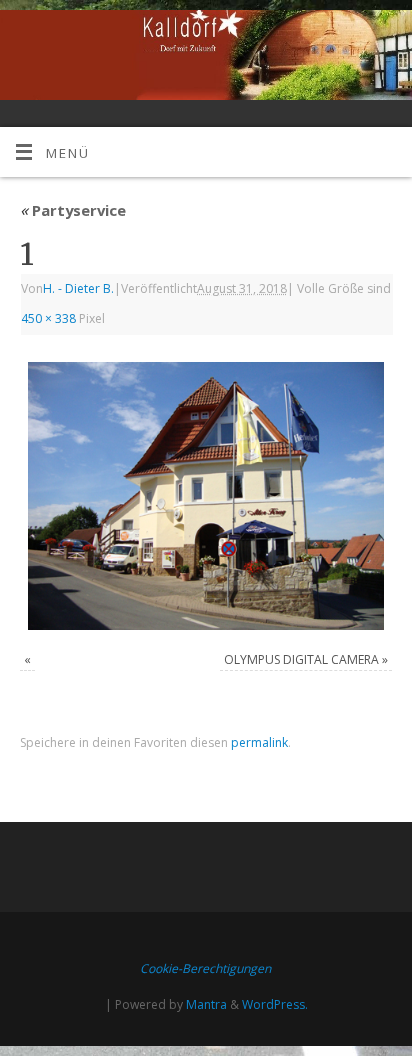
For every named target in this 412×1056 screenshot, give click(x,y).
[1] (206, 496)
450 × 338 (48, 318)
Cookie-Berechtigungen (205, 968)
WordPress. (275, 1004)
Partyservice (73, 210)
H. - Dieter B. (78, 288)
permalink (259, 742)
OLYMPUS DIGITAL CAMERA (301, 659)
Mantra (206, 1004)
